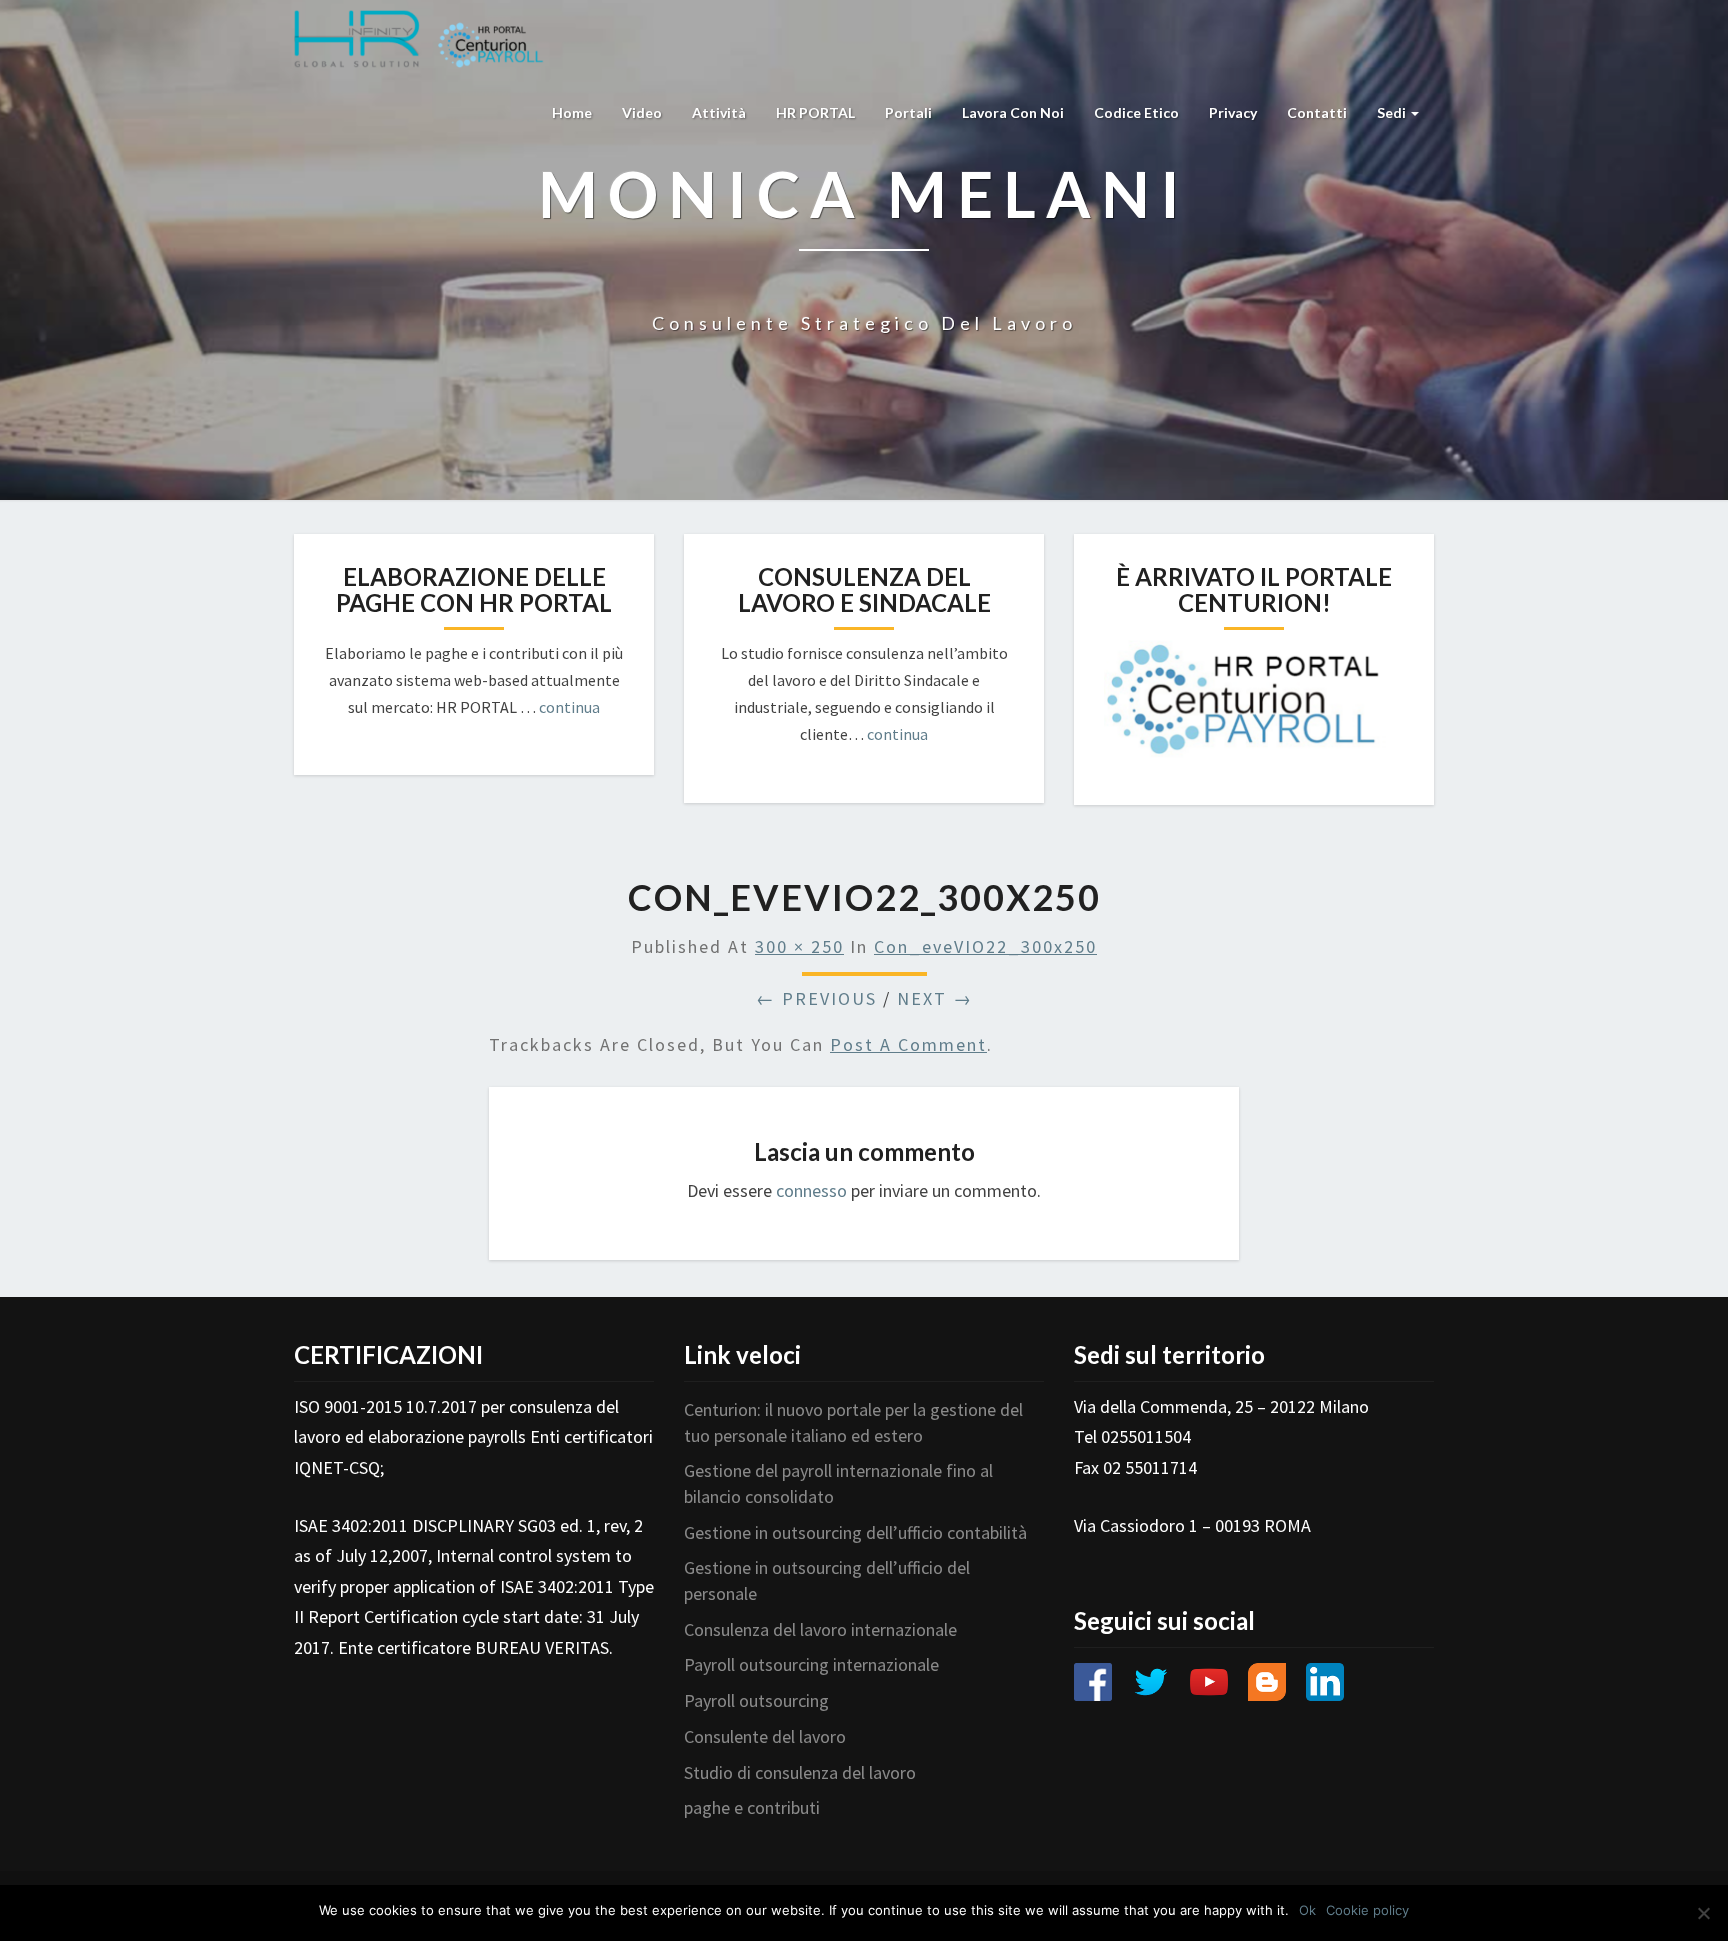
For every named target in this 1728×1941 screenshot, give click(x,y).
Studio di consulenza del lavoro (800, 1772)
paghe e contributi (752, 1807)
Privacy (1233, 112)
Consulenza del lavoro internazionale (820, 1629)
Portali (908, 112)
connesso (811, 1190)
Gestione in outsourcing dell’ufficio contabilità (855, 1532)
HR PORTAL (815, 112)
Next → (935, 998)
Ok (1307, 1910)
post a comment (908, 1044)
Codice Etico (1136, 112)
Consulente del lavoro (765, 1736)
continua (569, 707)
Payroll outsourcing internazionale (811, 1664)
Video (642, 112)
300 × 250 (799, 946)
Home (572, 112)
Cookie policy (1367, 1910)
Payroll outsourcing (756, 1700)
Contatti (1317, 112)
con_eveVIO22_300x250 (985, 946)
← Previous (816, 998)
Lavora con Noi (1013, 112)
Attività (719, 112)
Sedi (1393, 112)
